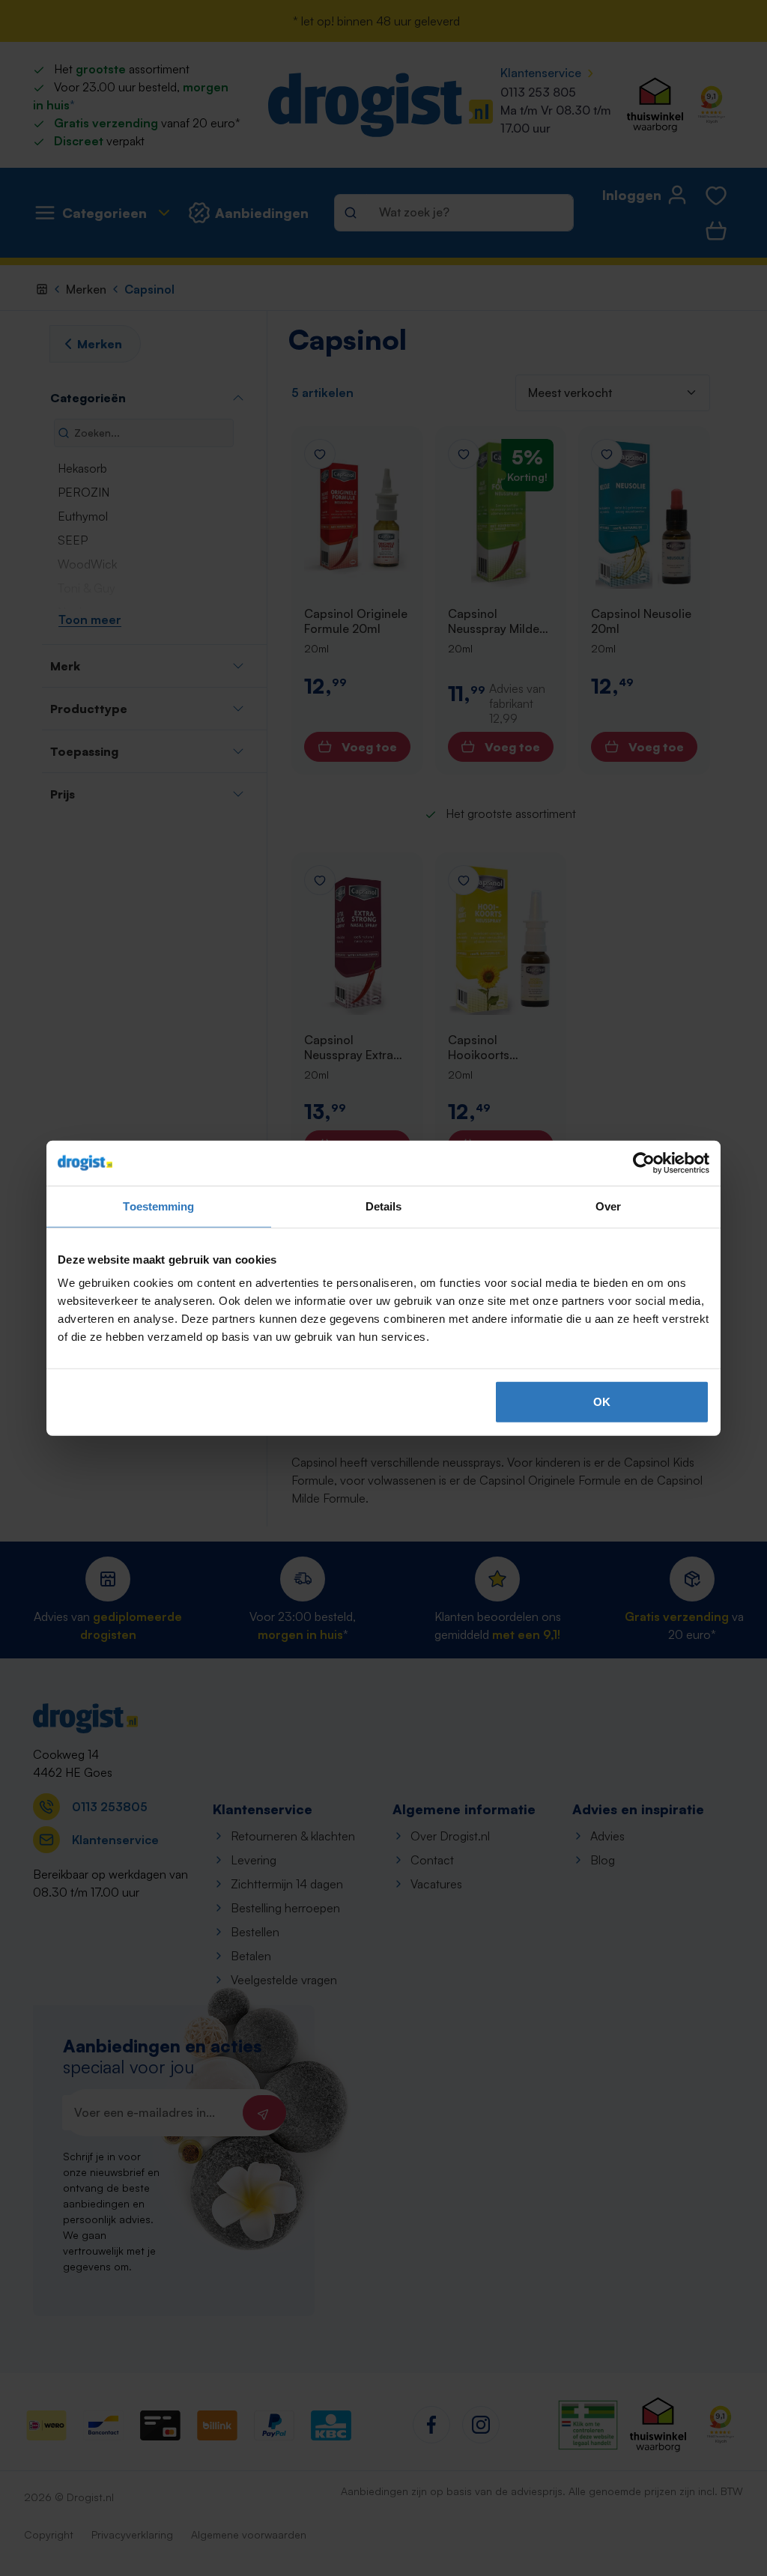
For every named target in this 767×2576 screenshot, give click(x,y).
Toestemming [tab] (158, 1206)
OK (602, 1402)
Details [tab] (384, 1206)
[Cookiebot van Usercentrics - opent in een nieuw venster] (644, 1163)
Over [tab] (608, 1206)
